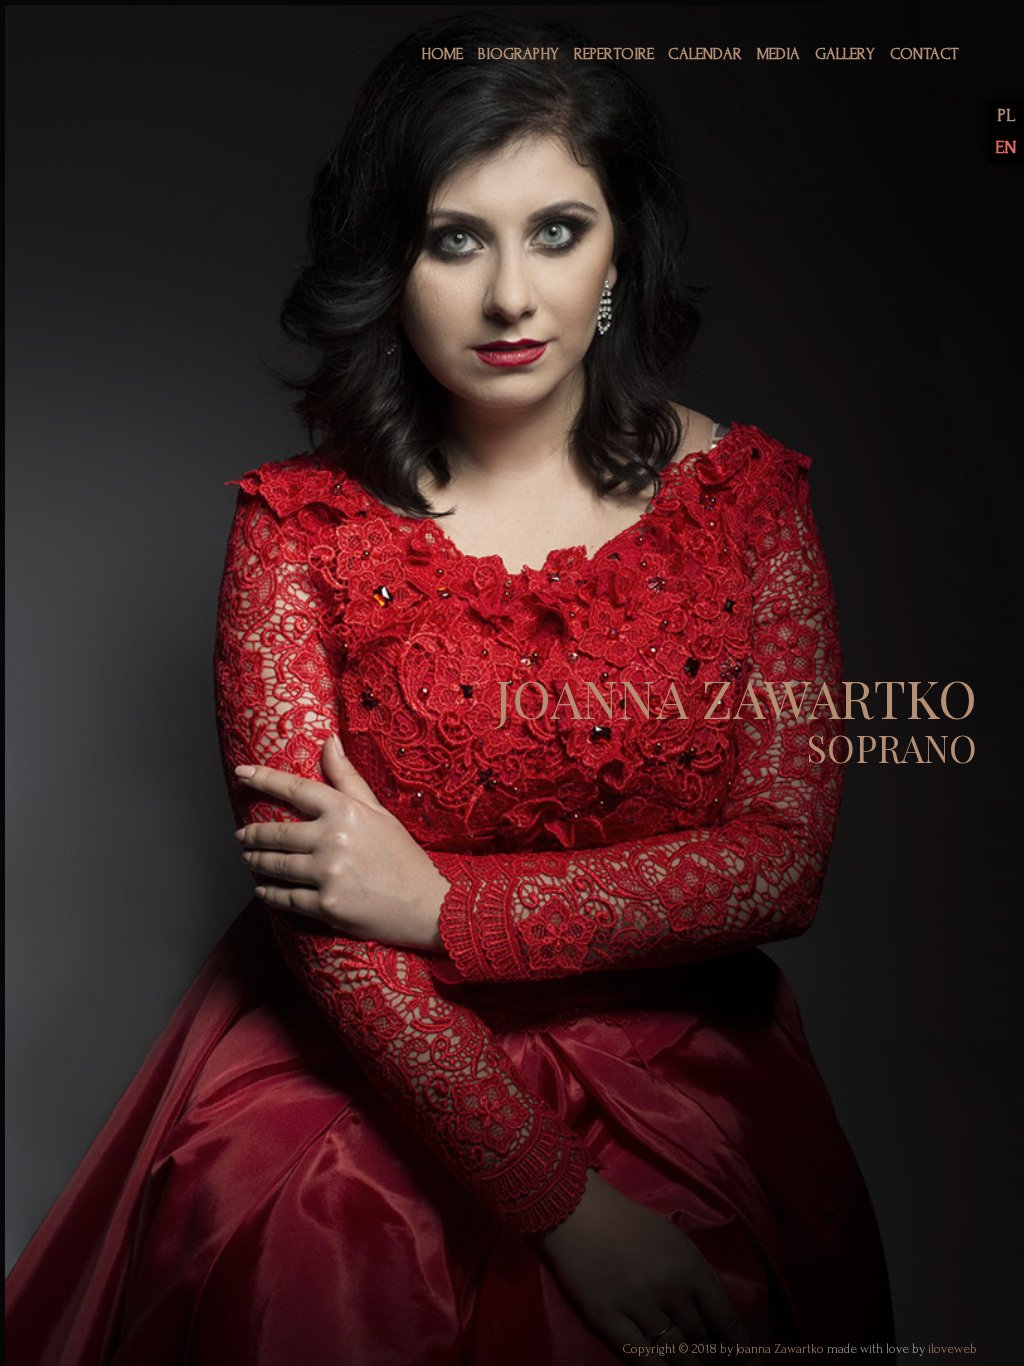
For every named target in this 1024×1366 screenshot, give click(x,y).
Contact (924, 54)
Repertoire (614, 54)
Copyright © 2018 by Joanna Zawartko (725, 1349)
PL (1006, 115)
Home (442, 54)
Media (778, 54)
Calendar (705, 54)
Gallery (845, 54)
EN (1006, 147)
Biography (518, 54)
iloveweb (952, 1349)
